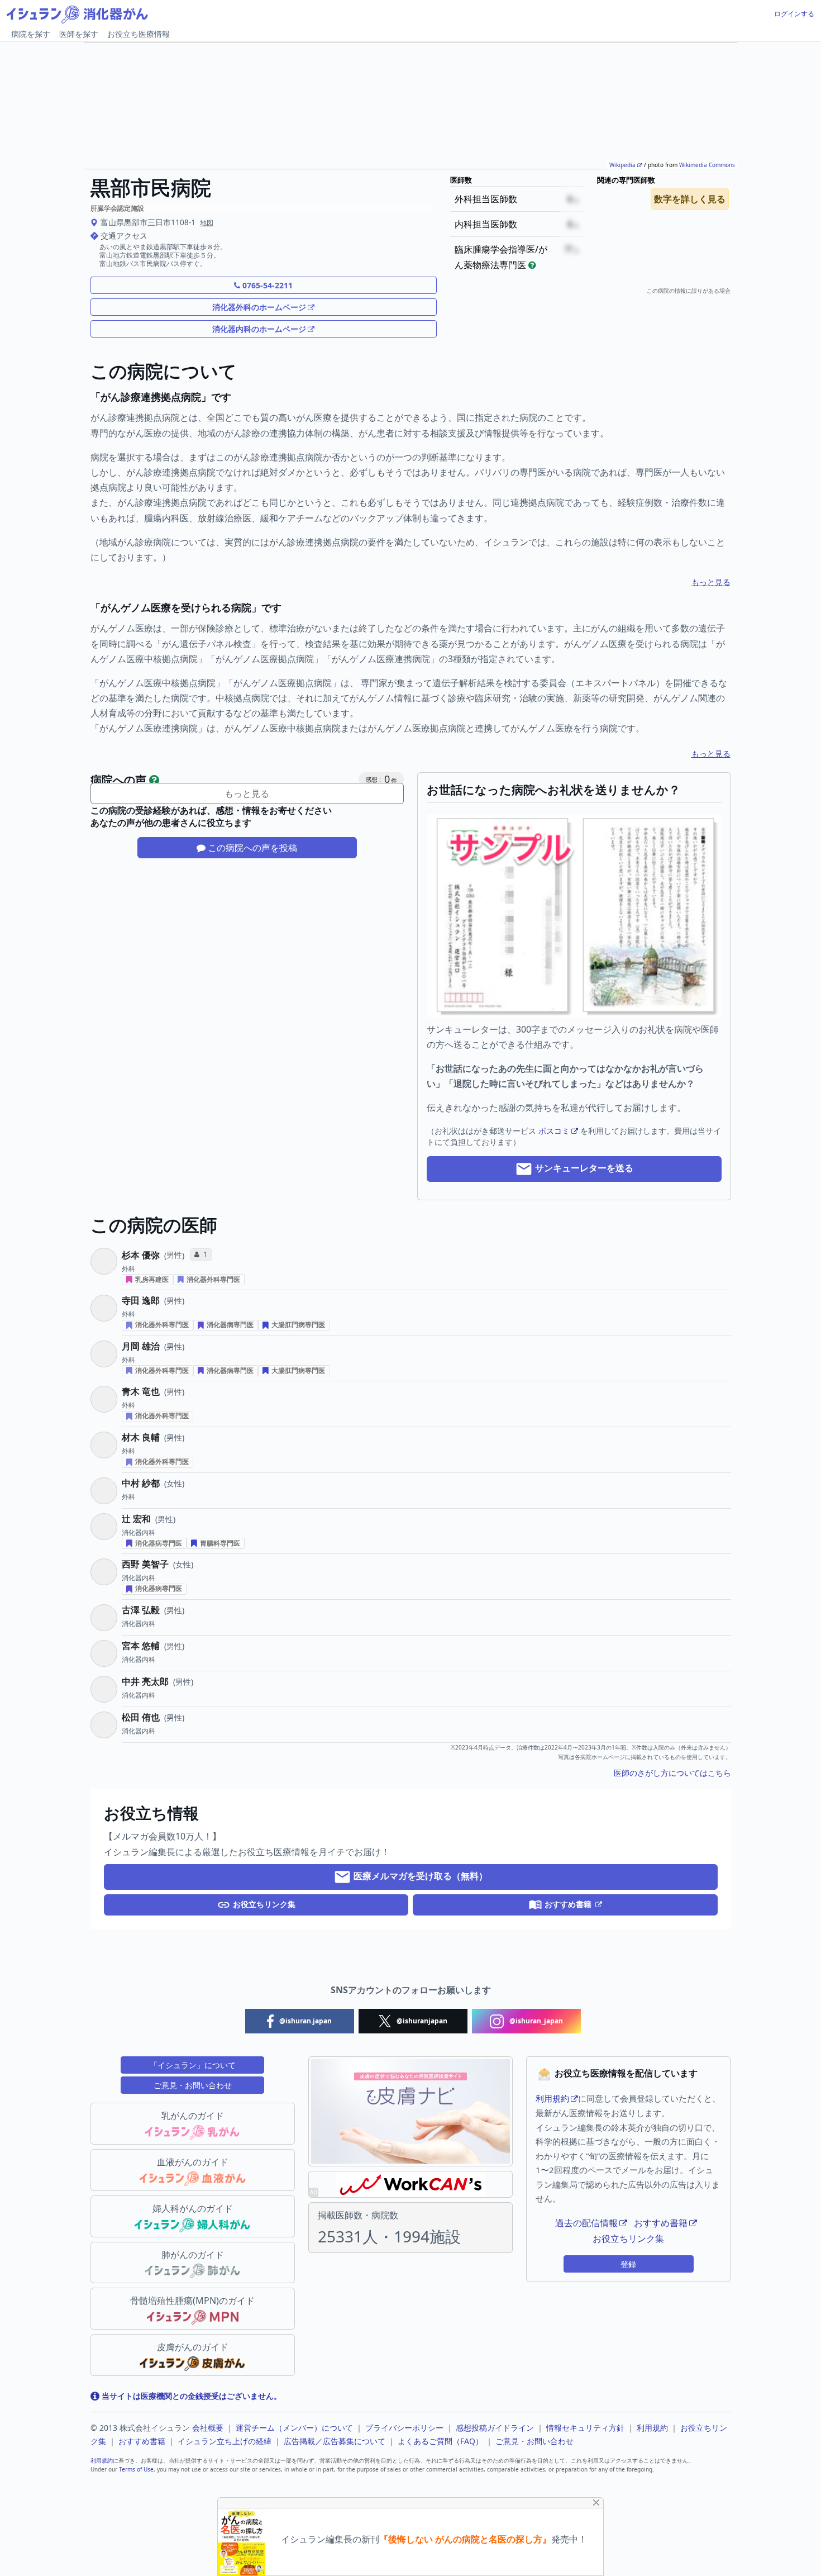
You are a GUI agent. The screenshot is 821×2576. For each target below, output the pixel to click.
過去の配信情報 (586, 2223)
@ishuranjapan (421, 2021)
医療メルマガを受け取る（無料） (419, 1876)
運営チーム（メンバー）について (294, 2428)
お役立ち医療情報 (139, 34)
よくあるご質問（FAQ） (440, 2441)
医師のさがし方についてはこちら (672, 1773)
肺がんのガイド (193, 2255)
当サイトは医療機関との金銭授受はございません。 (190, 2396)
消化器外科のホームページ (259, 307)
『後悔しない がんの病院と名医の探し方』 (465, 2539)
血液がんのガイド (193, 2162)
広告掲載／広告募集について (335, 2441)
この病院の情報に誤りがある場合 (689, 291)
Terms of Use (136, 2469)
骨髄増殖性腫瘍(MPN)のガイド (192, 2301)
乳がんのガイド (193, 2116)
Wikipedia (622, 165)
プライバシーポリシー (404, 2428)
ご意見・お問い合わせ (193, 2085)
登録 (628, 2264)
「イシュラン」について (193, 2065)
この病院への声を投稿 (251, 848)
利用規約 (552, 2098)
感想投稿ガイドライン (495, 2428)
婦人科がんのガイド (193, 2208)
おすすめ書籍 (568, 1904)
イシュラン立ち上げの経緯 (225, 2441)
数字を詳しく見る (690, 199)
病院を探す (31, 34)
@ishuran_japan (535, 2021)
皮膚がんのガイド (193, 2347)
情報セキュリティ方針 (585, 2428)
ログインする (794, 14)
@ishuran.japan (305, 2021)
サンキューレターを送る (583, 1168)
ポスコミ (554, 1131)
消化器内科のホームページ (259, 329)
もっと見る (711, 582)
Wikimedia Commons (707, 165)
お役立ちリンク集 (263, 1904)
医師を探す (79, 34)
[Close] (596, 2503)
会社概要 (208, 2428)
